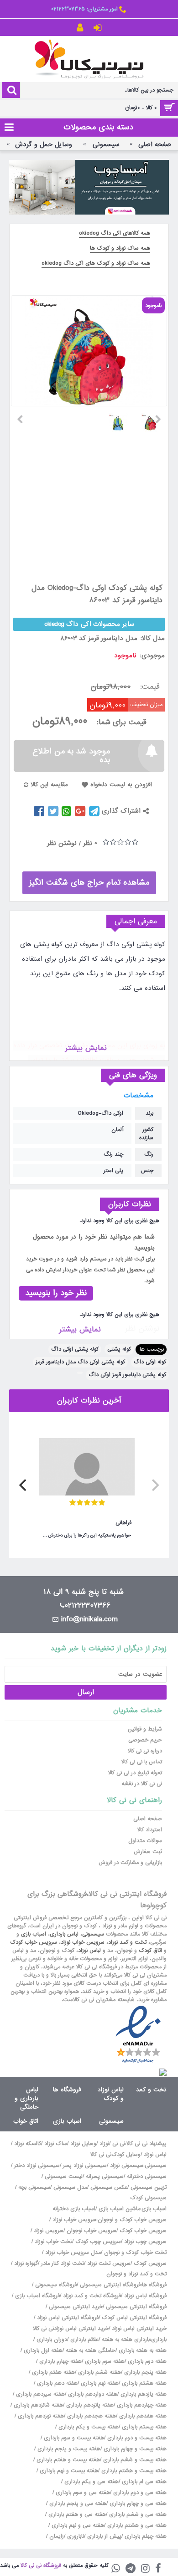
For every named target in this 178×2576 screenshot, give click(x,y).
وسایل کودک (126, 2155)
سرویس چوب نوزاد (145, 2242)
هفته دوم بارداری (146, 2361)
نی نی (119, 2144)
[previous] (154, 1485)
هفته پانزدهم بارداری (89, 2405)
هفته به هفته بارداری (143, 2351)
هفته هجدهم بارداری (91, 2416)
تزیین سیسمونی (149, 2187)
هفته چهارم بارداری (60, 2361)
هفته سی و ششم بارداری (137, 2515)
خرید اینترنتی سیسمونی (76, 2307)
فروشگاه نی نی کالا (41, 2566)
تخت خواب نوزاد (53, 2242)
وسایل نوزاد (83, 2144)
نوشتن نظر (62, 843)
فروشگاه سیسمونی (56, 2285)
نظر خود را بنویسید (56, 1293)
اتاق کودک (150, 1951)
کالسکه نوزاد (28, 2144)
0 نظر (90, 843)
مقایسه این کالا (49, 785)
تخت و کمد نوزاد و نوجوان (136, 2274)
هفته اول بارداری (42, 2351)
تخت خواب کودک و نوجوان (135, 2253)
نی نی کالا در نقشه (142, 1784)
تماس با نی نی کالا (142, 1762)
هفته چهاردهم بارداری (141, 2405)
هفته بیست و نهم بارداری (68, 2471)
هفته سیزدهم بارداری (39, 2394)
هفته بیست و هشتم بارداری (133, 2471)
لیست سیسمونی (64, 2177)
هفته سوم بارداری (104, 2361)
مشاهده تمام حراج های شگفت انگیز (89, 883)
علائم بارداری (84, 2340)
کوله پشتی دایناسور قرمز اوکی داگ (127, 1375)
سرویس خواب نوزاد (83, 1942)
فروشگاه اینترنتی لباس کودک (134, 2318)
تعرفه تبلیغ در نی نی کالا (135, 1773)
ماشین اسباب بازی (119, 2209)
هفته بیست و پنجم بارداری (68, 2449)
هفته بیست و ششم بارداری (134, 2460)
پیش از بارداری (104, 2536)
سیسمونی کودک (148, 2198)
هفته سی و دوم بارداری (139, 2493)
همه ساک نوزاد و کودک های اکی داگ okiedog (96, 263)
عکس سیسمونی (109, 2187)
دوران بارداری (52, 2340)
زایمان (57, 2536)
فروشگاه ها (67, 2090)
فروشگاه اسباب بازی (37, 2296)
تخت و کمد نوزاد (127, 1942)
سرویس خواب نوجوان (92, 2231)
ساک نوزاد (56, 2144)
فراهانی (123, 1523)
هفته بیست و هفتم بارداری (67, 2460)
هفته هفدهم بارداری (142, 2416)
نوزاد (104, 2144)
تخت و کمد (151, 2090)
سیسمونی (93, 1934)
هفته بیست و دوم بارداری (136, 2438)
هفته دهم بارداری (56, 2383)
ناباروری (76, 2536)
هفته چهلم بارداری (145, 2536)
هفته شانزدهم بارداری (37, 2405)
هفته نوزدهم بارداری (40, 2416)
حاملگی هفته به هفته (91, 2351)
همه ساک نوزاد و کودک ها (120, 248)
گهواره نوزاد (26, 2264)
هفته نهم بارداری (99, 2383)
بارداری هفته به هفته (126, 2340)
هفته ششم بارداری (99, 2372)
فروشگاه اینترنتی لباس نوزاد (68, 2318)
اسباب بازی (34, 1934)
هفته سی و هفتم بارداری (76, 2515)
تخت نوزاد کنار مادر (63, 2264)
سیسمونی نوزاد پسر (85, 2166)
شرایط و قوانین (145, 1729)
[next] (24, 1485)
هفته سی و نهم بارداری (77, 2525)
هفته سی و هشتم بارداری (136, 2525)
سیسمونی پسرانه (105, 2177)
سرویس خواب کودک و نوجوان (132, 2220)
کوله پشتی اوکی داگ (75, 1349)
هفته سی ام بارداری (143, 2482)
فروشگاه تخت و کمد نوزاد (92, 2296)
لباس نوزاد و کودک (111, 2094)
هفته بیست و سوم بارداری (73, 2438)
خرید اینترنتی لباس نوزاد (139, 2329)
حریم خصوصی (145, 1740)
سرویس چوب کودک (98, 2242)
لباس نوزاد (89, 1951)
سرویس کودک (150, 2264)
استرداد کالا (150, 1830)
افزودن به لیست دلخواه (121, 785)
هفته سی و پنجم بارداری (77, 2504)
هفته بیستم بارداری (143, 2427)
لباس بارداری (64, 1934)
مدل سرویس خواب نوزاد (73, 2253)
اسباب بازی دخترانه (74, 2209)
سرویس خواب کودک (34, 1942)
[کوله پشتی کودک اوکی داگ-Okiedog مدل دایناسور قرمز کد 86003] (154, 419)
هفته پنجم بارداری (144, 2372)
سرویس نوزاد (49, 2231)
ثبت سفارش (148, 1852)
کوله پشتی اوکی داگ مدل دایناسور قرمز (80, 1362)
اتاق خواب (26, 2121)
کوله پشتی (119, 1349)
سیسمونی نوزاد (127, 2166)
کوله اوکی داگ (150, 1362)
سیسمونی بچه (34, 2187)
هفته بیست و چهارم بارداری (134, 2449)
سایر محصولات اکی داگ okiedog (89, 624)
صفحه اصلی (148, 1819)
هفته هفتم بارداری (52, 2372)
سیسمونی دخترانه (147, 2177)
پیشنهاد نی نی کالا (147, 2144)
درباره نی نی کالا (145, 1751)
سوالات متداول (145, 1841)
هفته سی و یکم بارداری (91, 2482)
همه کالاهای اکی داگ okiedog (115, 233)
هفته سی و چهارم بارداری (137, 2504)
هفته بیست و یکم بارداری (88, 2427)
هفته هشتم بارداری (143, 2383)
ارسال (86, 1692)
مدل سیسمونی (70, 2187)
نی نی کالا (101, 2155)
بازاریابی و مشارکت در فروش (130, 1863)
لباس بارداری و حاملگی (26, 2098)
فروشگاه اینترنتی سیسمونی (110, 2285)
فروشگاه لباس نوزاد (145, 2296)
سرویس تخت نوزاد (109, 2264)
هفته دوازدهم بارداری (92, 2394)
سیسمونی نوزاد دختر (37, 2166)
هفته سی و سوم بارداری (82, 2493)
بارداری (159, 2340)
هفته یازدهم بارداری (143, 2394)
